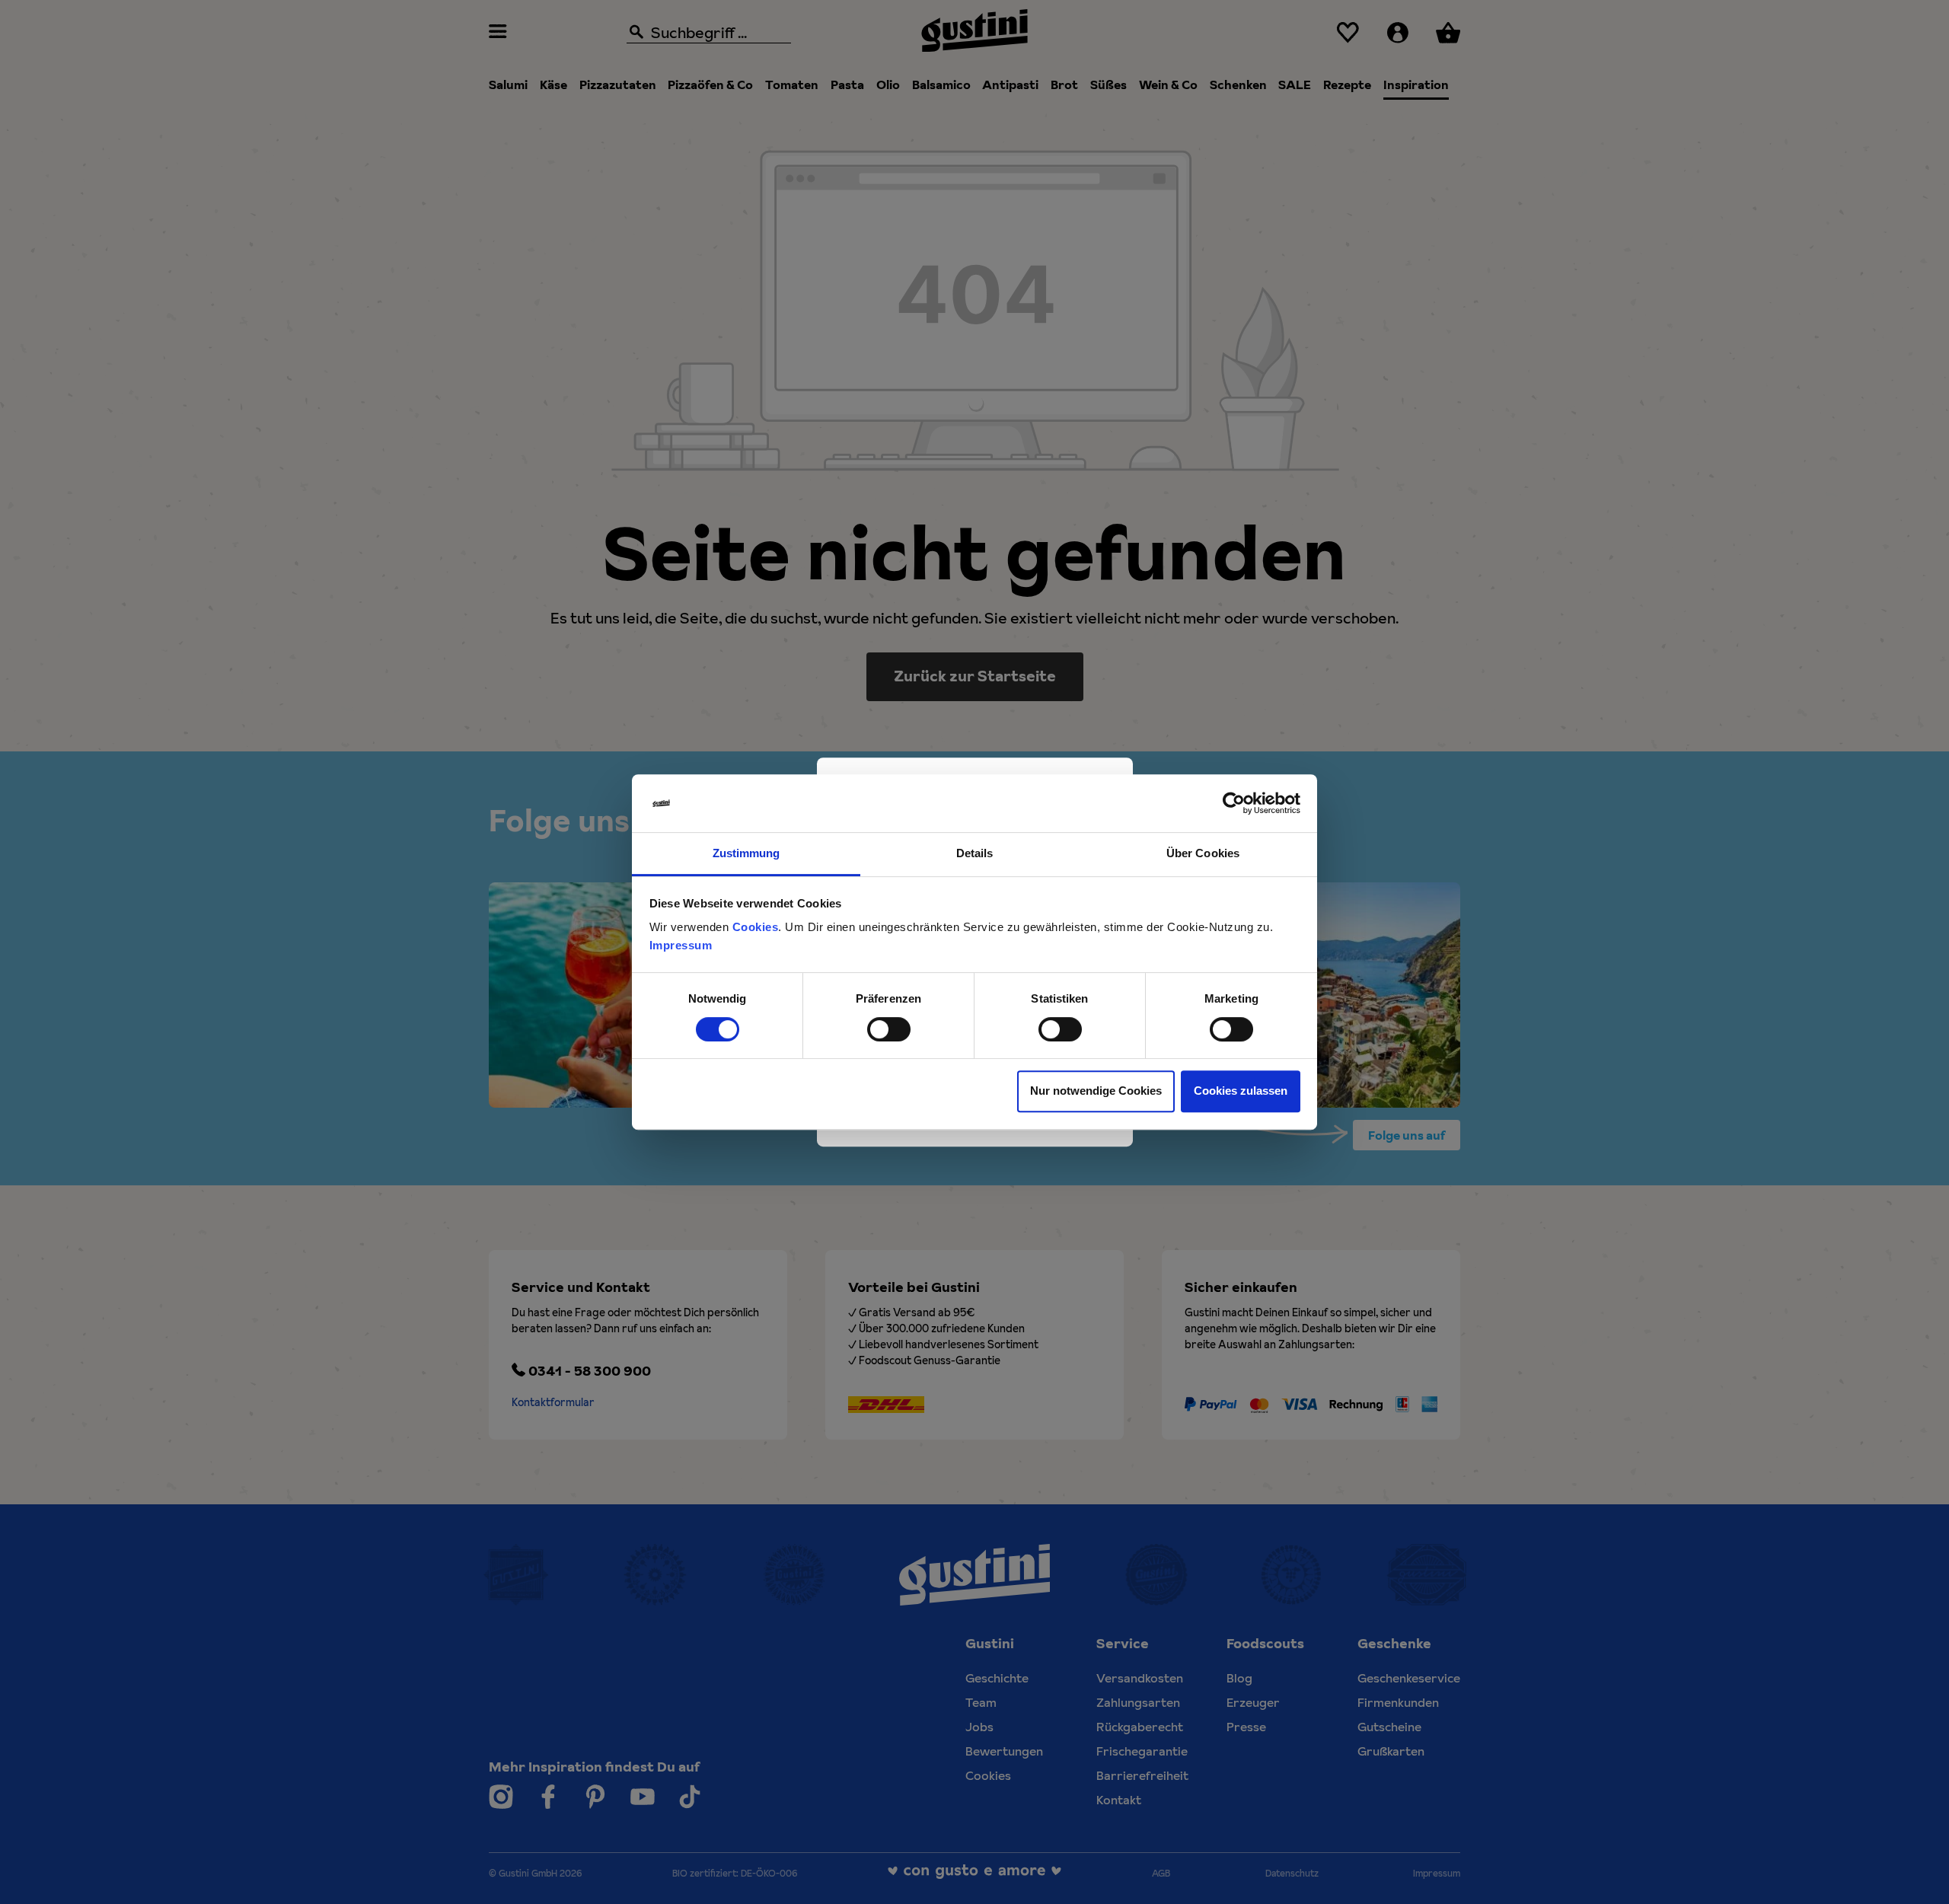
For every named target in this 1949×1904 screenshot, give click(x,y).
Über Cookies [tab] (1203, 854)
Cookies (756, 928)
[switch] (889, 1029)
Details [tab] (975, 854)
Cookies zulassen (1241, 1091)
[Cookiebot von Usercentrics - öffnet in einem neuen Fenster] (1234, 803)
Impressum (681, 946)
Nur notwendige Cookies (1096, 1091)
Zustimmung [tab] (746, 854)
